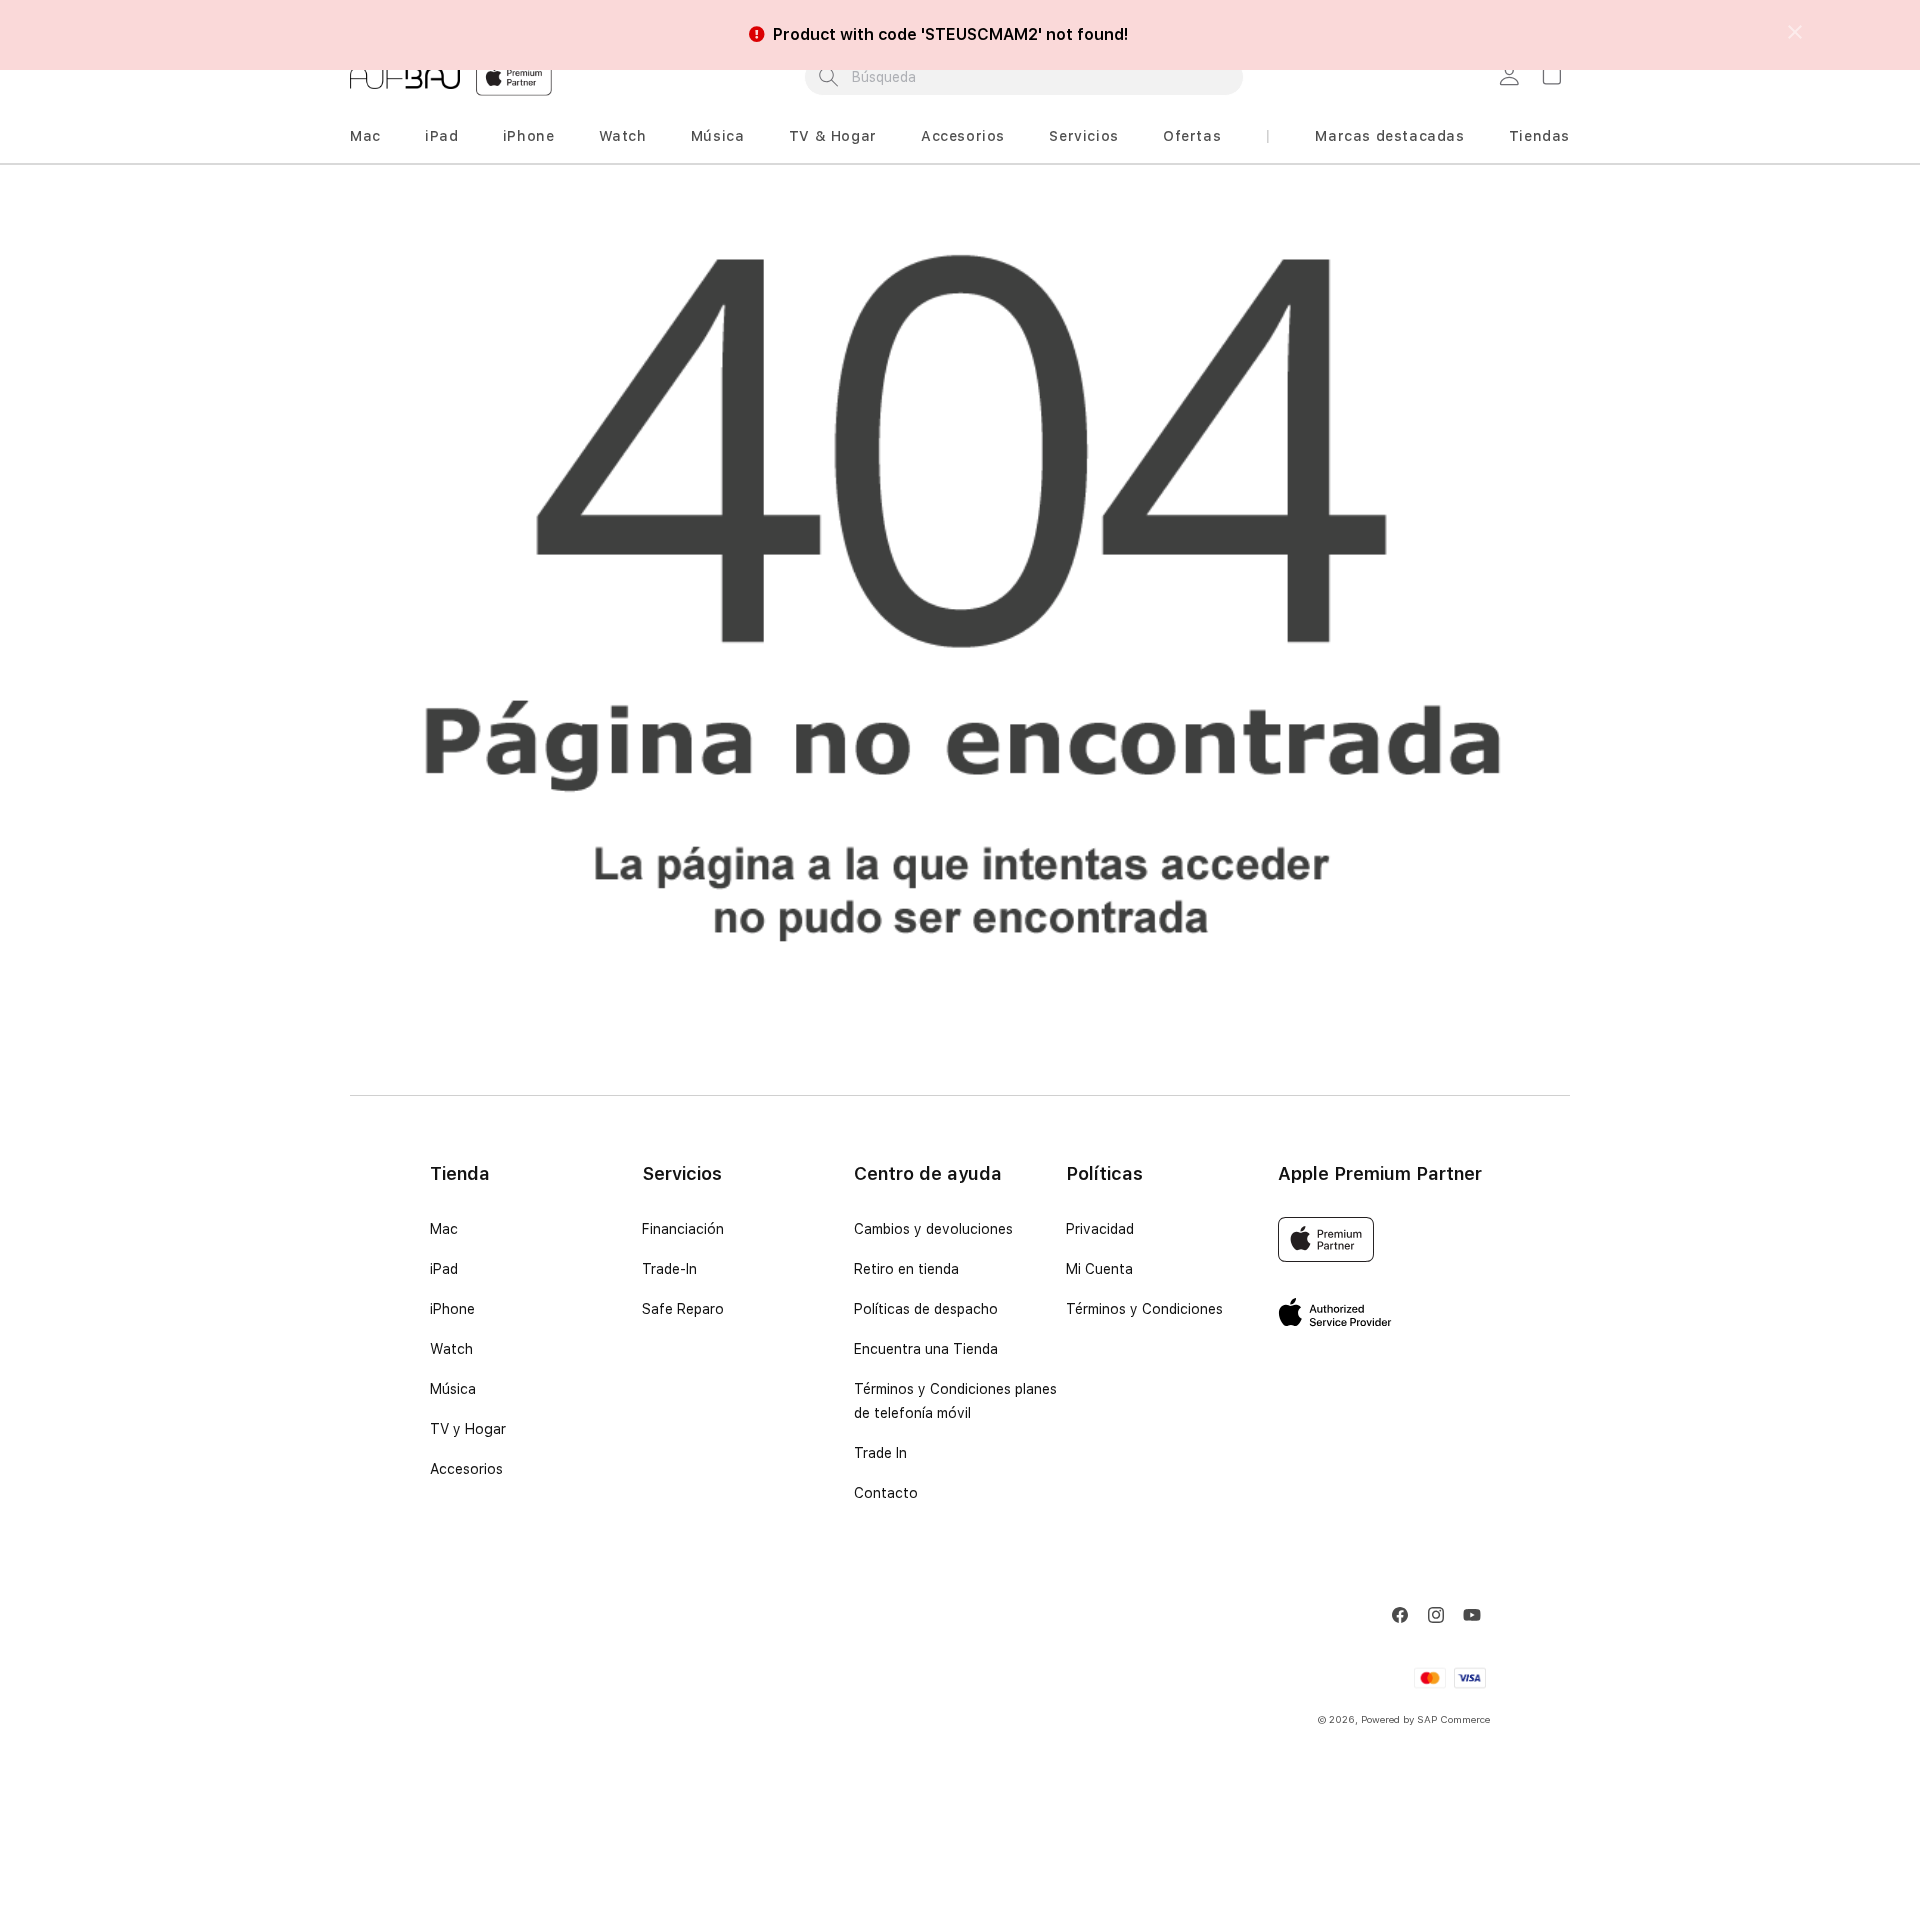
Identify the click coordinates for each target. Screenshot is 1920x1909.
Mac (365, 136)
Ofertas (1192, 136)
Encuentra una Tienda (926, 1349)
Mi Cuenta (1099, 1269)
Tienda (460, 1173)
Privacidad (1100, 1229)
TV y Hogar (468, 1429)
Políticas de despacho (926, 1309)
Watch (623, 136)
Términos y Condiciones (1144, 1309)
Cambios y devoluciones (933, 1229)
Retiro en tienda (906, 1269)
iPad (441, 136)
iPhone (529, 136)
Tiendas (1539, 136)
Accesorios (963, 136)
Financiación (683, 1229)
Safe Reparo (683, 1309)
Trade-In (669, 1269)
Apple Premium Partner (1380, 1173)
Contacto (886, 1493)
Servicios (1083, 136)
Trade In (880, 1453)
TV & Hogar (833, 136)
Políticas (1104, 1173)
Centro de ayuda (928, 1173)
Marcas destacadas (1389, 136)
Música (718, 136)
